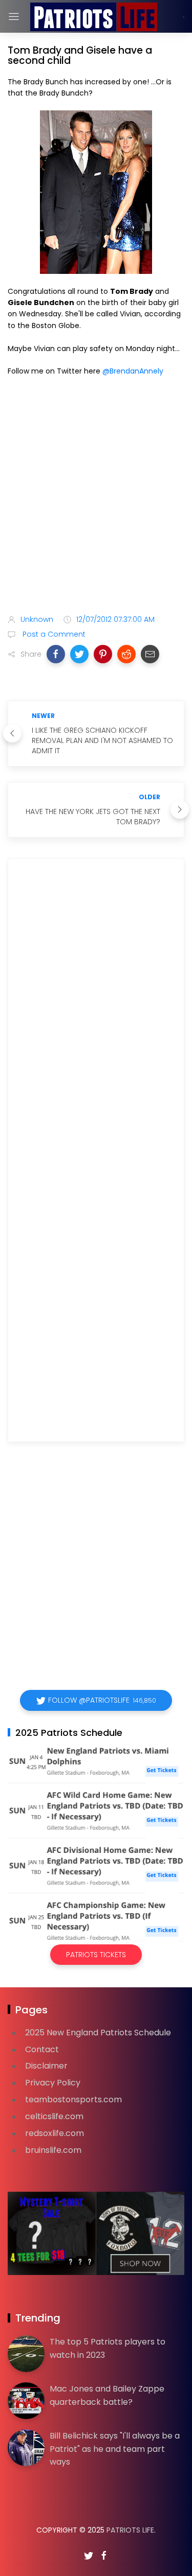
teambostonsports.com (73, 2099)
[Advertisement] (96, 497)
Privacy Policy (53, 2083)
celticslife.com (54, 2116)
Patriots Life (130, 2530)
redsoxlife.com (55, 2133)
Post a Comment (53, 634)
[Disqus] (96, 1013)
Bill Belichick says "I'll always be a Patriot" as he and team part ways (115, 2449)
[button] (56, 654)
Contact (42, 2049)
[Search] (184, 17)
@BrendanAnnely (133, 371)
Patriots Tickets (96, 1955)
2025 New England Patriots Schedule (98, 2033)
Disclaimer (46, 2066)
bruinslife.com (53, 2150)
